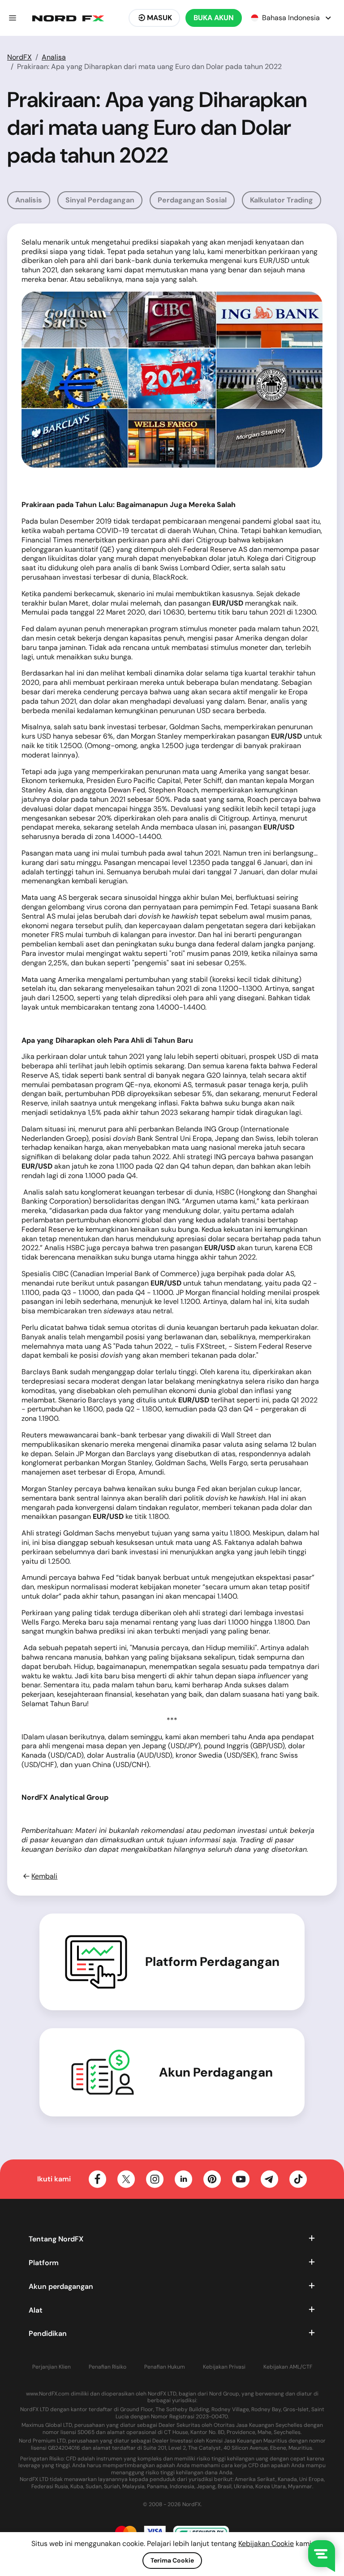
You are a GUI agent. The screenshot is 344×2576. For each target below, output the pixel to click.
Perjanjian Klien (52, 2367)
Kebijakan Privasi (224, 2367)
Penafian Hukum (165, 2367)
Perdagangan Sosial (192, 200)
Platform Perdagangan (212, 1962)
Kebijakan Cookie (266, 2544)
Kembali (44, 1876)
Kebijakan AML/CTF (288, 2367)
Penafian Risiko (107, 2367)
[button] (13, 18)
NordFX (19, 57)
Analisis (29, 200)
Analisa (54, 57)
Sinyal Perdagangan (100, 200)
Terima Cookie (172, 2560)
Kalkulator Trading (282, 200)
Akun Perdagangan (216, 2073)
